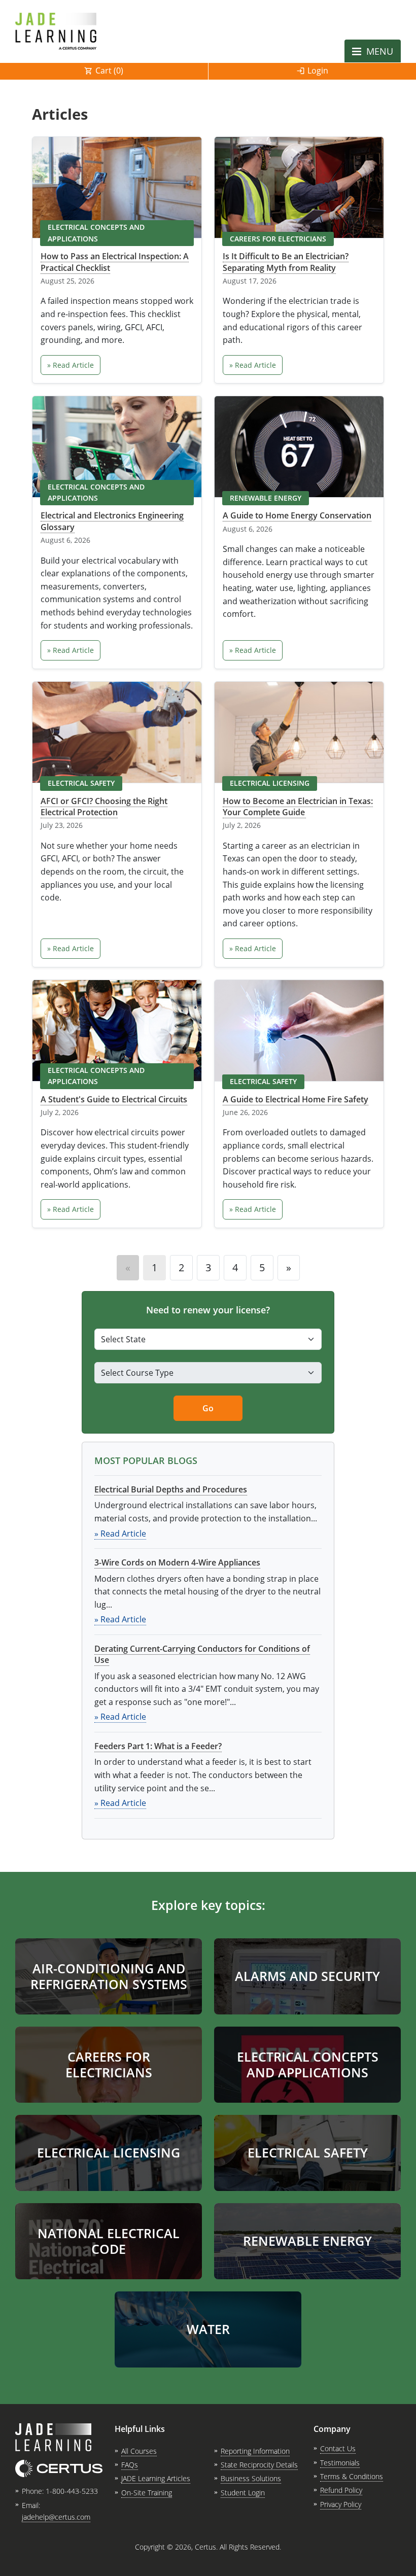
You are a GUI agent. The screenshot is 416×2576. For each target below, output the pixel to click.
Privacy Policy (341, 2504)
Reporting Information (255, 2451)
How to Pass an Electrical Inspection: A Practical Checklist (115, 262)
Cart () (109, 71)
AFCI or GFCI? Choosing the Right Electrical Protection (104, 807)
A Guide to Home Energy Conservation (297, 515)
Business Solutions (251, 2478)
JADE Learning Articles (156, 2478)
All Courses (139, 2451)
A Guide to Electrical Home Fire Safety (296, 1099)
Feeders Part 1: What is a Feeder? (158, 1746)
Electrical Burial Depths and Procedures (171, 1489)
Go (208, 1408)
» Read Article (71, 365)
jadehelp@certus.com (56, 2517)
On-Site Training (147, 2493)
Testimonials (340, 2463)
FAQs (130, 2465)
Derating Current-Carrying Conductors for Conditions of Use (202, 1654)
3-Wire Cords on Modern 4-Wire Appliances (177, 1562)
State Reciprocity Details (259, 2465)
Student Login (243, 2493)
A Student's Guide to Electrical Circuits (114, 1099)
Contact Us (338, 2448)
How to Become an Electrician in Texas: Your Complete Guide (298, 807)
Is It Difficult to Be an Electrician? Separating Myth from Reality (286, 262)
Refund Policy (341, 2490)
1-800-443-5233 (72, 2491)
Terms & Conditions (352, 2476)
